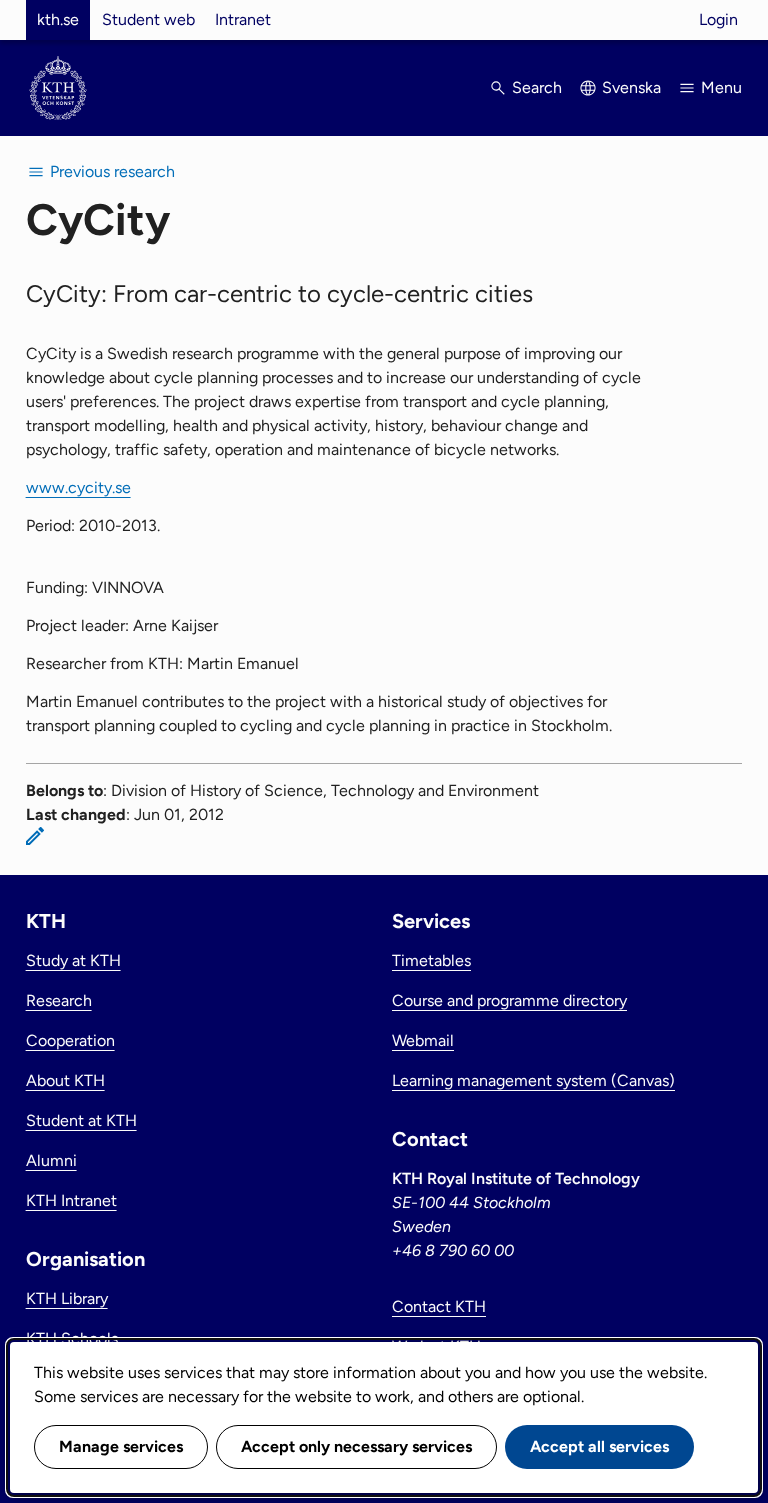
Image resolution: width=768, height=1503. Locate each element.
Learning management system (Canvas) (533, 1080)
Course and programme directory (509, 1000)
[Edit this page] (35, 836)
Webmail (423, 1040)
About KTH (65, 1080)
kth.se (58, 19)
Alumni (51, 1160)
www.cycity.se (78, 487)
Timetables (431, 960)
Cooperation (70, 1040)
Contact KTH (439, 1306)
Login (718, 19)
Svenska (631, 87)
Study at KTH (73, 960)
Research (59, 1000)
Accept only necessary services (356, 1446)
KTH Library (67, 1298)
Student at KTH (81, 1120)
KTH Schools (72, 1338)
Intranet (243, 19)
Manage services (121, 1446)
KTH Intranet (71, 1200)
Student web (148, 19)
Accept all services (599, 1446)
